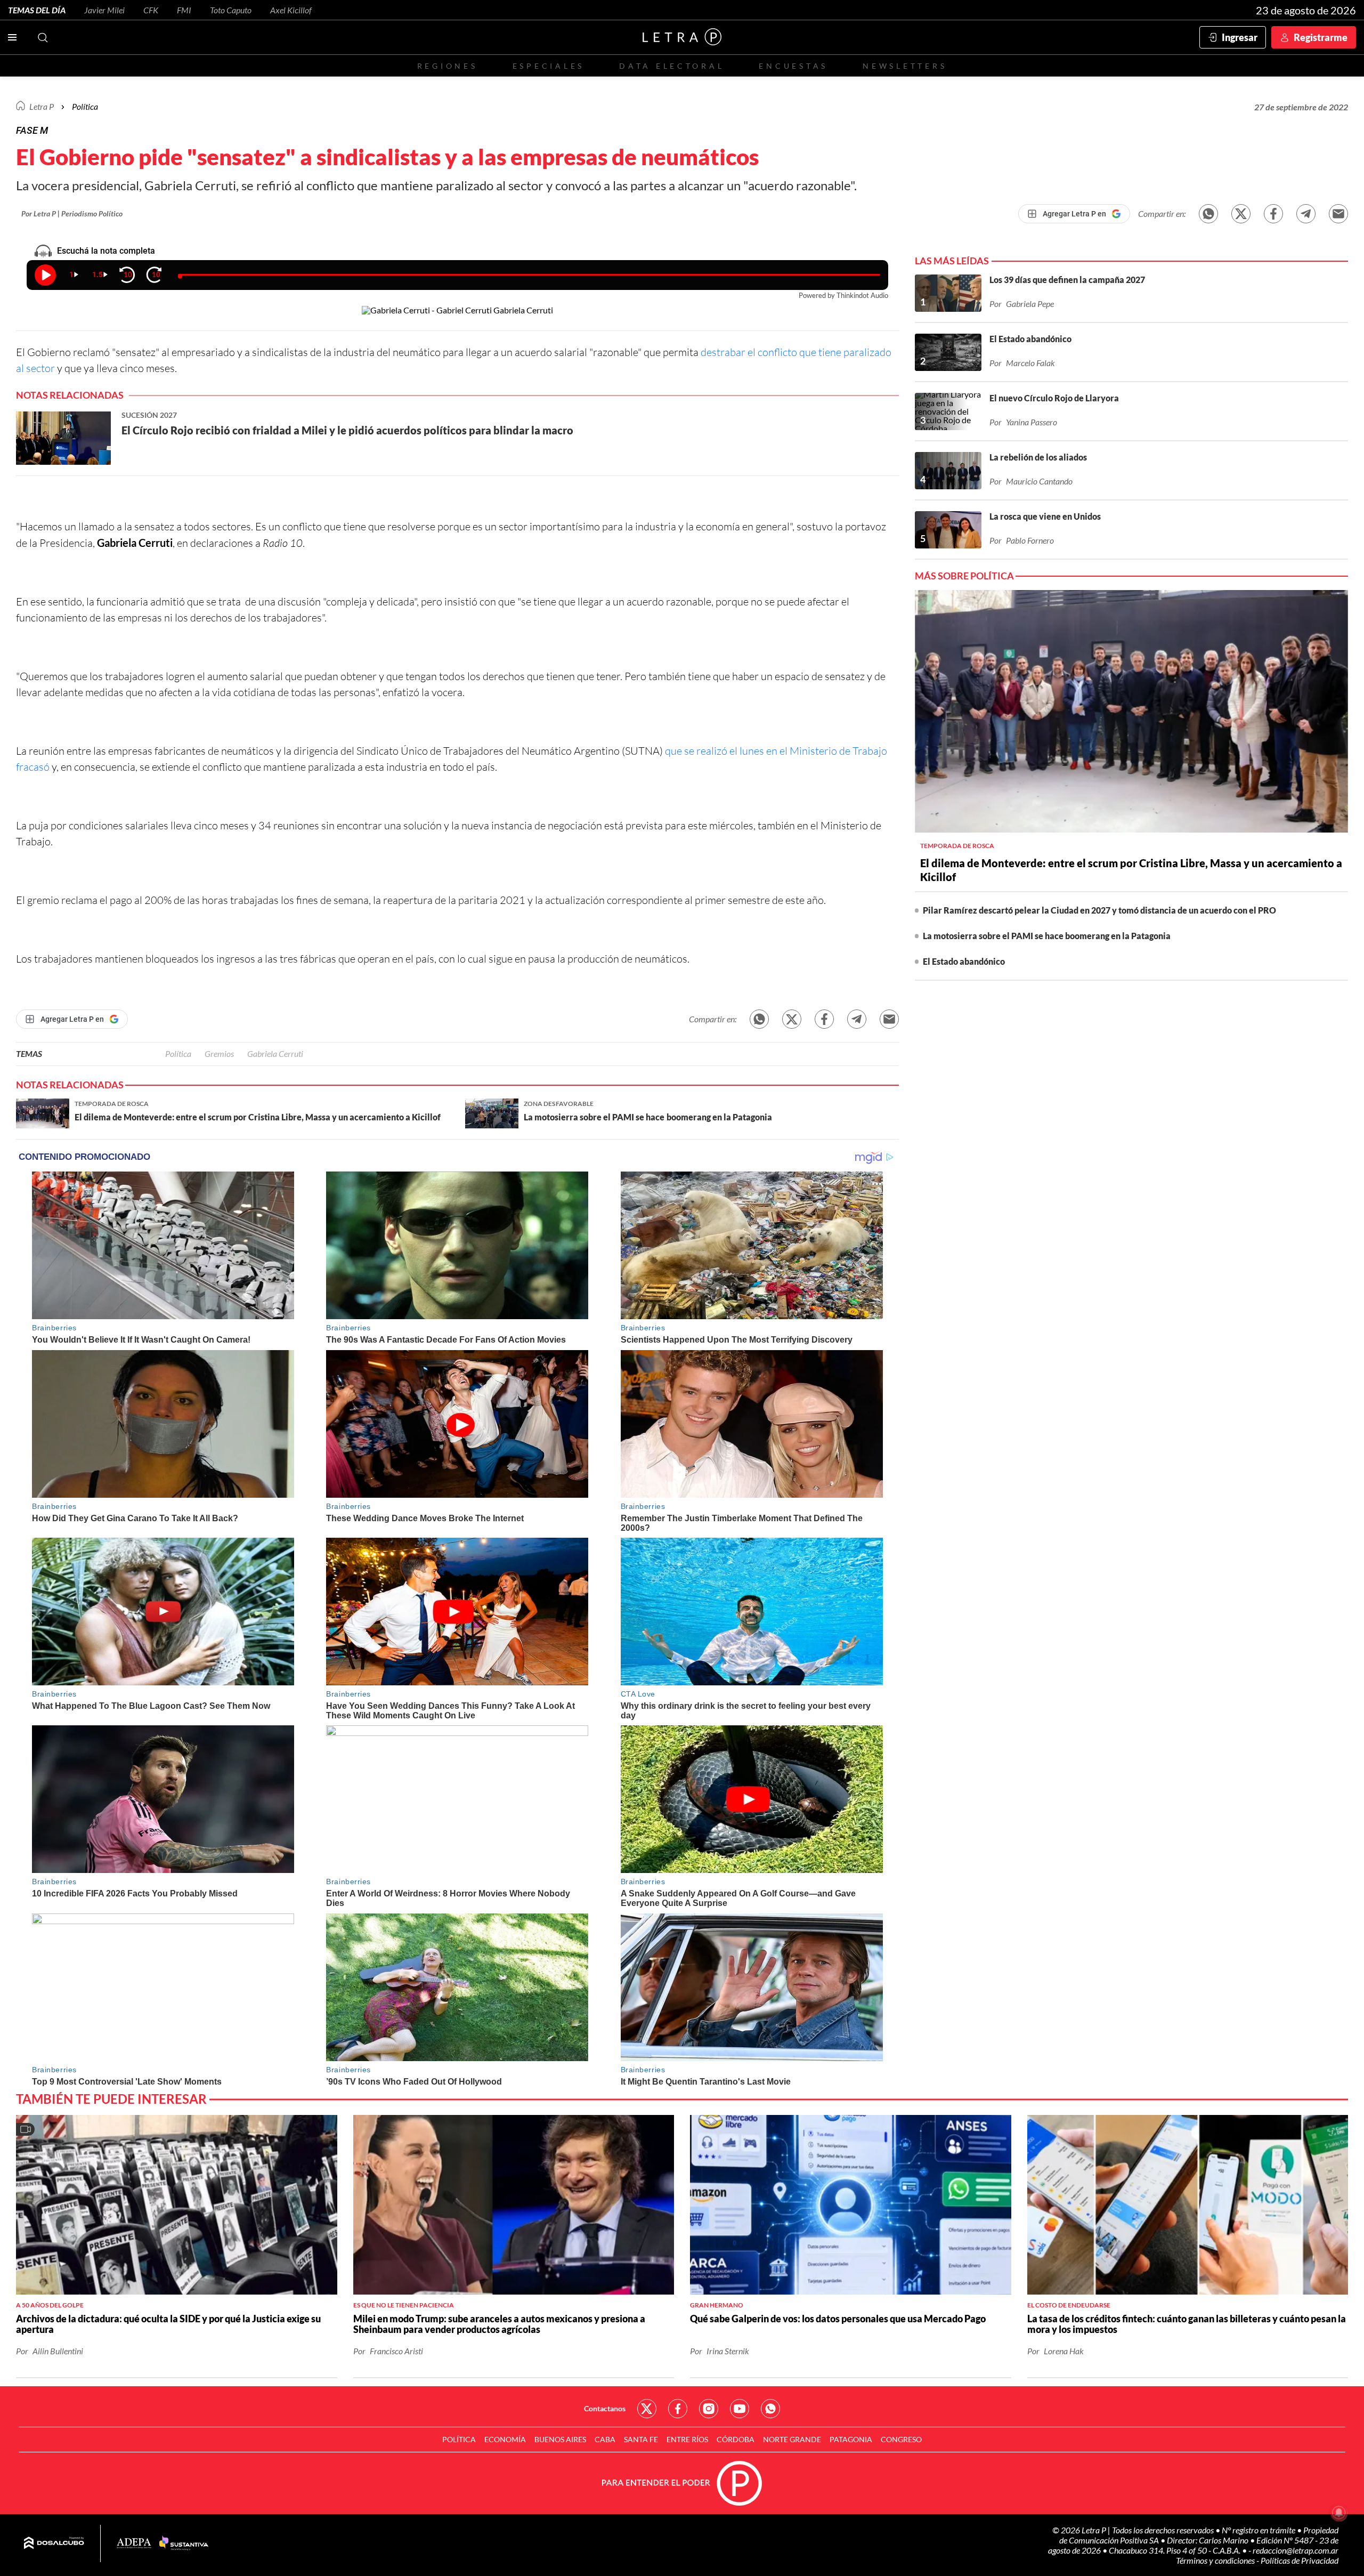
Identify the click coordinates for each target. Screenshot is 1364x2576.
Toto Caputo (231, 10)
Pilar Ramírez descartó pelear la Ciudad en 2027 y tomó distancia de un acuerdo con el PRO (1099, 910)
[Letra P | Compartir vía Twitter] (1241, 214)
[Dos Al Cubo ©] (54, 2543)
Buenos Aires (560, 2439)
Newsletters (905, 66)
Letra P (42, 106)
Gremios (219, 1053)
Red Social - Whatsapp (770, 2409)
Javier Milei (104, 10)
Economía (505, 2439)
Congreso (901, 2439)
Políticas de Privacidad (1300, 2560)
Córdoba (736, 2439)
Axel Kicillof (291, 10)
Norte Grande (792, 2439)
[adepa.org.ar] (134, 2544)
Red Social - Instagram (709, 2409)
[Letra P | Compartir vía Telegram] (1306, 214)
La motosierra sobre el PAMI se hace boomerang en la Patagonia (1047, 936)
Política (85, 106)
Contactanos (605, 2408)
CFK (151, 10)
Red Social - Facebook (678, 2409)
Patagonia (851, 2439)
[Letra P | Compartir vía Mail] (1338, 214)
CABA (605, 2439)
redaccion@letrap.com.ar (1296, 2550)
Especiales (549, 66)
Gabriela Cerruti (275, 1053)
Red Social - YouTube (740, 2409)
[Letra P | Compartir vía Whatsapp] (1208, 214)
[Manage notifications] (1339, 2513)
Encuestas (793, 66)
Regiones (448, 66)
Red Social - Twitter (647, 2409)
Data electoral (672, 66)
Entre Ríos (687, 2439)
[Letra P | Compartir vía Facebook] (1273, 214)
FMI (184, 10)
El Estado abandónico (964, 961)
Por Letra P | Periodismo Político (72, 213)
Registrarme (1321, 37)
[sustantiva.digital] (184, 2543)
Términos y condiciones (1216, 2560)
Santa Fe (641, 2439)
